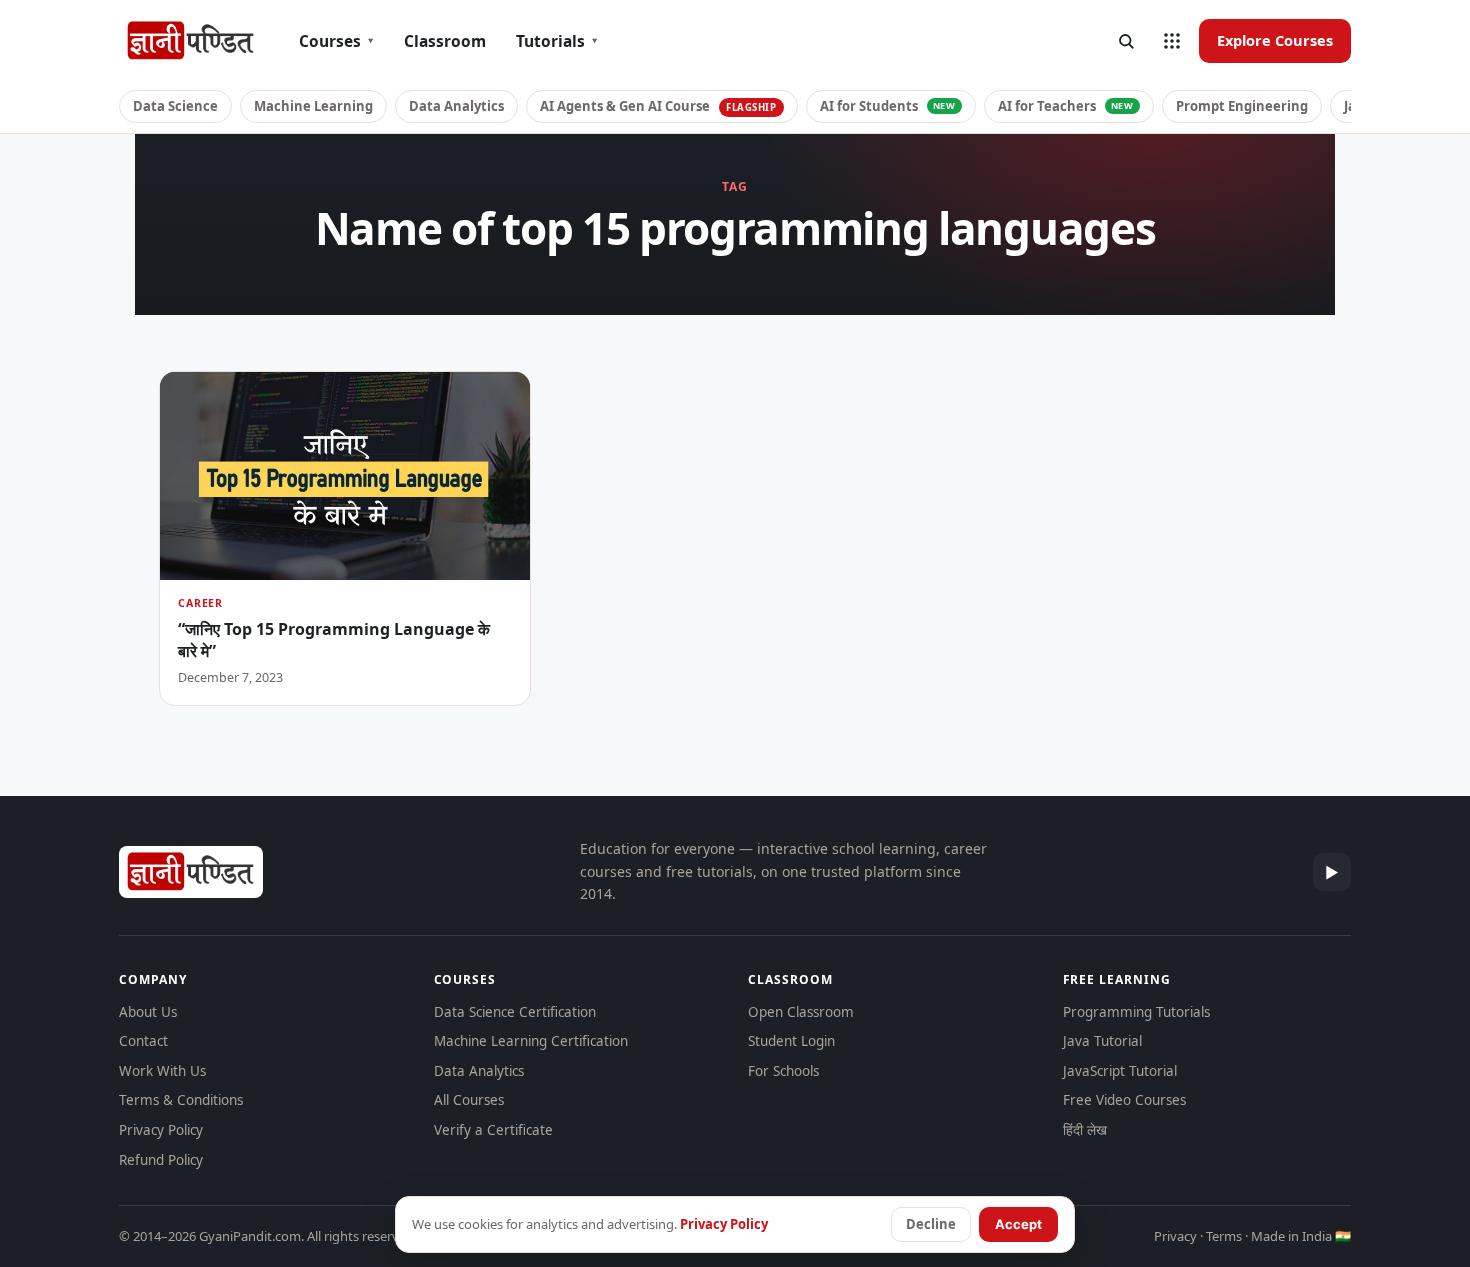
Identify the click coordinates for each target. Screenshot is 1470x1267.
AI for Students (888, 106)
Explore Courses (1275, 40)
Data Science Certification (515, 1012)
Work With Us (162, 1071)
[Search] (1126, 41)
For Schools (783, 1071)
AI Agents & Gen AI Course (658, 106)
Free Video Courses (1124, 1100)
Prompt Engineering (1242, 106)
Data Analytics (456, 106)
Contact (143, 1041)
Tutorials (557, 41)
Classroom (445, 41)
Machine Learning (313, 106)
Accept (1018, 1224)
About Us (148, 1012)
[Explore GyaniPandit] (1172, 41)
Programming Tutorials (1136, 1012)
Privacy (1175, 1236)
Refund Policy (161, 1160)
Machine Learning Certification (531, 1041)
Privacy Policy (161, 1130)
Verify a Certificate (493, 1130)
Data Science (175, 106)
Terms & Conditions (181, 1100)
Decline (931, 1224)
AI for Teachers (1066, 106)
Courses (336, 41)
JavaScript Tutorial (1120, 1071)
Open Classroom (801, 1012)
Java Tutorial (1102, 1041)
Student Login (791, 1041)
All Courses (469, 1100)
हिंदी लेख (1085, 1130)
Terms (1224, 1236)
